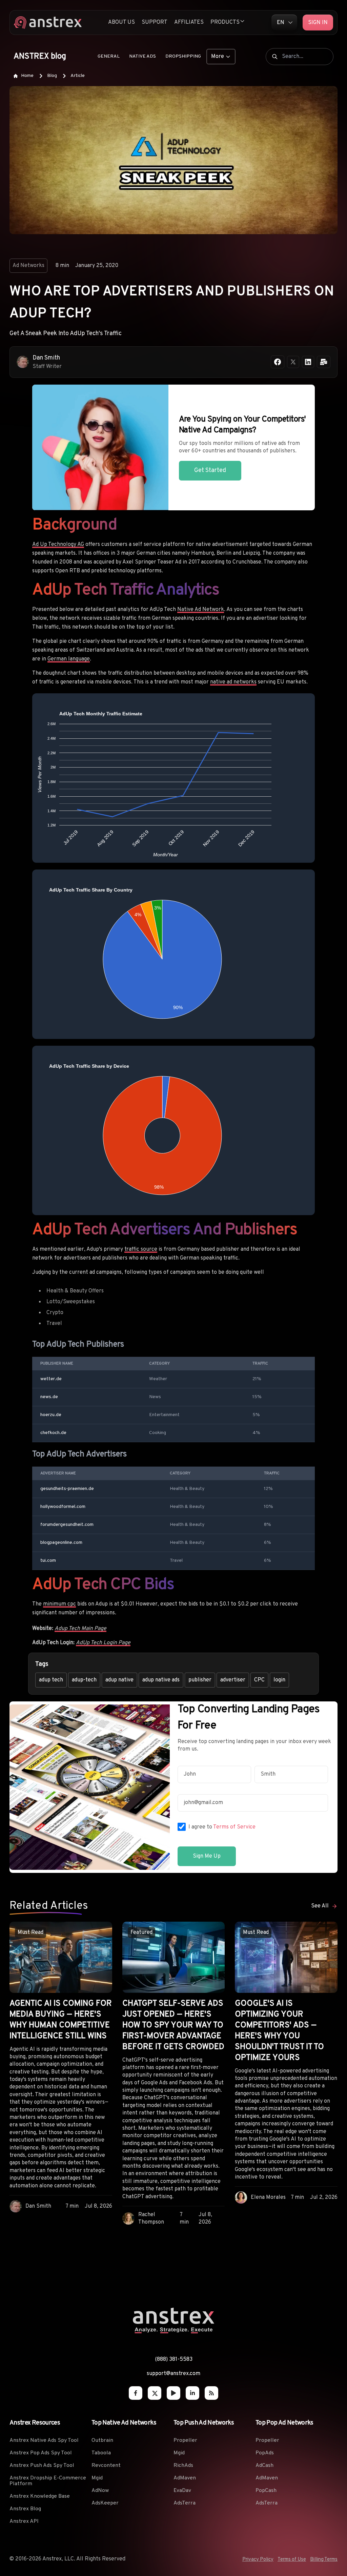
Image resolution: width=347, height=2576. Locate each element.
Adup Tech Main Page (80, 1629)
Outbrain (102, 2440)
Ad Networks (28, 266)
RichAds (183, 2466)
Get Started (210, 471)
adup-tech (84, 1680)
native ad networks (233, 682)
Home (27, 76)
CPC (259, 1680)
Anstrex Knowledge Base (40, 2496)
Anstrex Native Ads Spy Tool (44, 2440)
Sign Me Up (207, 1856)
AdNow (100, 2491)
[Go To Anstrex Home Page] (173, 2332)
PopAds (265, 2453)
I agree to (222, 1827)
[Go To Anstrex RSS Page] (211, 2393)
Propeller (185, 2440)
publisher (200, 1680)
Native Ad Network (201, 610)
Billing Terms (324, 2560)
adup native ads (161, 1680)
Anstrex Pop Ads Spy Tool (41, 2453)
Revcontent (106, 2466)
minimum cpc (59, 1604)
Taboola (101, 2453)
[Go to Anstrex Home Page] (48, 23)
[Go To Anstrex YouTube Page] (173, 2393)
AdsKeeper (105, 2503)
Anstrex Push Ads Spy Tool (42, 2466)
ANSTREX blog (40, 57)
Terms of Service (234, 1827)
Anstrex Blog (25, 2509)
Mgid (97, 2478)
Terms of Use (292, 2560)
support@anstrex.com (173, 2374)
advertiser (233, 1680)
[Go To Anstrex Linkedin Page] (192, 2393)
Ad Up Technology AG (58, 545)
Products (225, 22)
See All (320, 1906)
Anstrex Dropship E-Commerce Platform (48, 2481)
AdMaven (185, 2478)
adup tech (51, 1680)
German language (69, 659)
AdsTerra (185, 2503)
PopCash (266, 2491)
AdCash (264, 2466)
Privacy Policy (258, 2560)
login (279, 1680)
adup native (119, 1680)
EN (281, 23)
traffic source (141, 1249)
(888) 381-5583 (174, 2359)
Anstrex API (24, 2521)
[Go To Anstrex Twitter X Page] (155, 2393)
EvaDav (182, 2491)
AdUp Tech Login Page (103, 1643)
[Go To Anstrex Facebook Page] (136, 2393)
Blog (52, 76)
